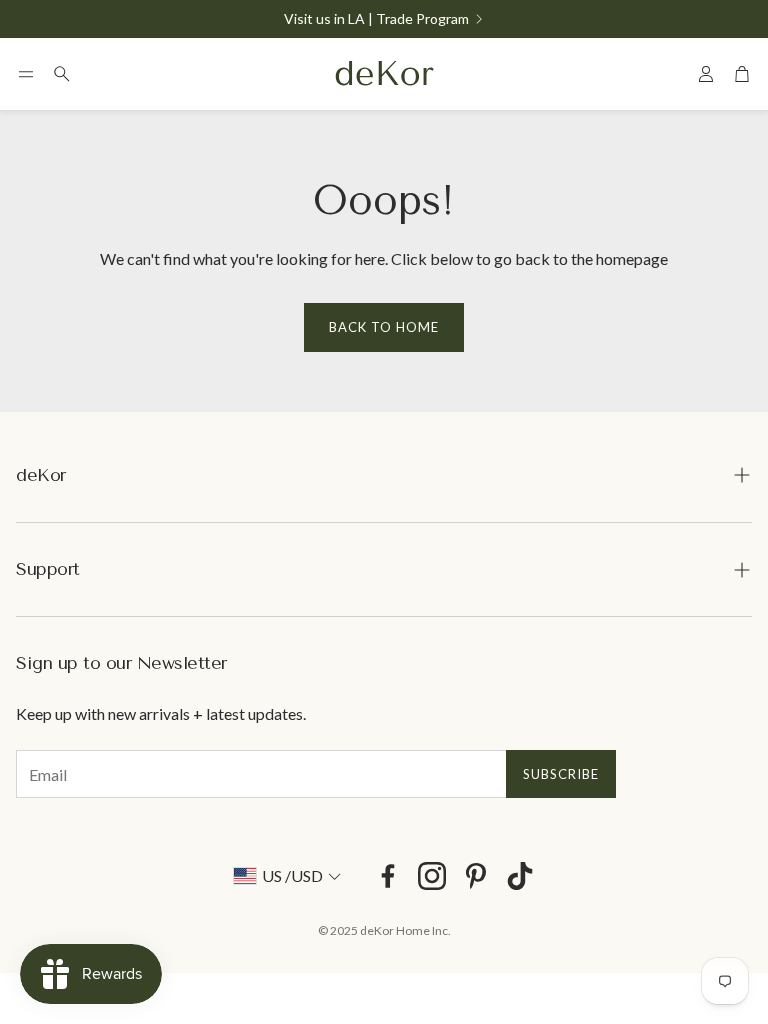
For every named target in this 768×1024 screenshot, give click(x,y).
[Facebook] (388, 876)
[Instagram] (432, 876)
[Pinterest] (476, 876)
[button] (26, 74)
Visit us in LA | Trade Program (376, 19)
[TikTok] (520, 876)
